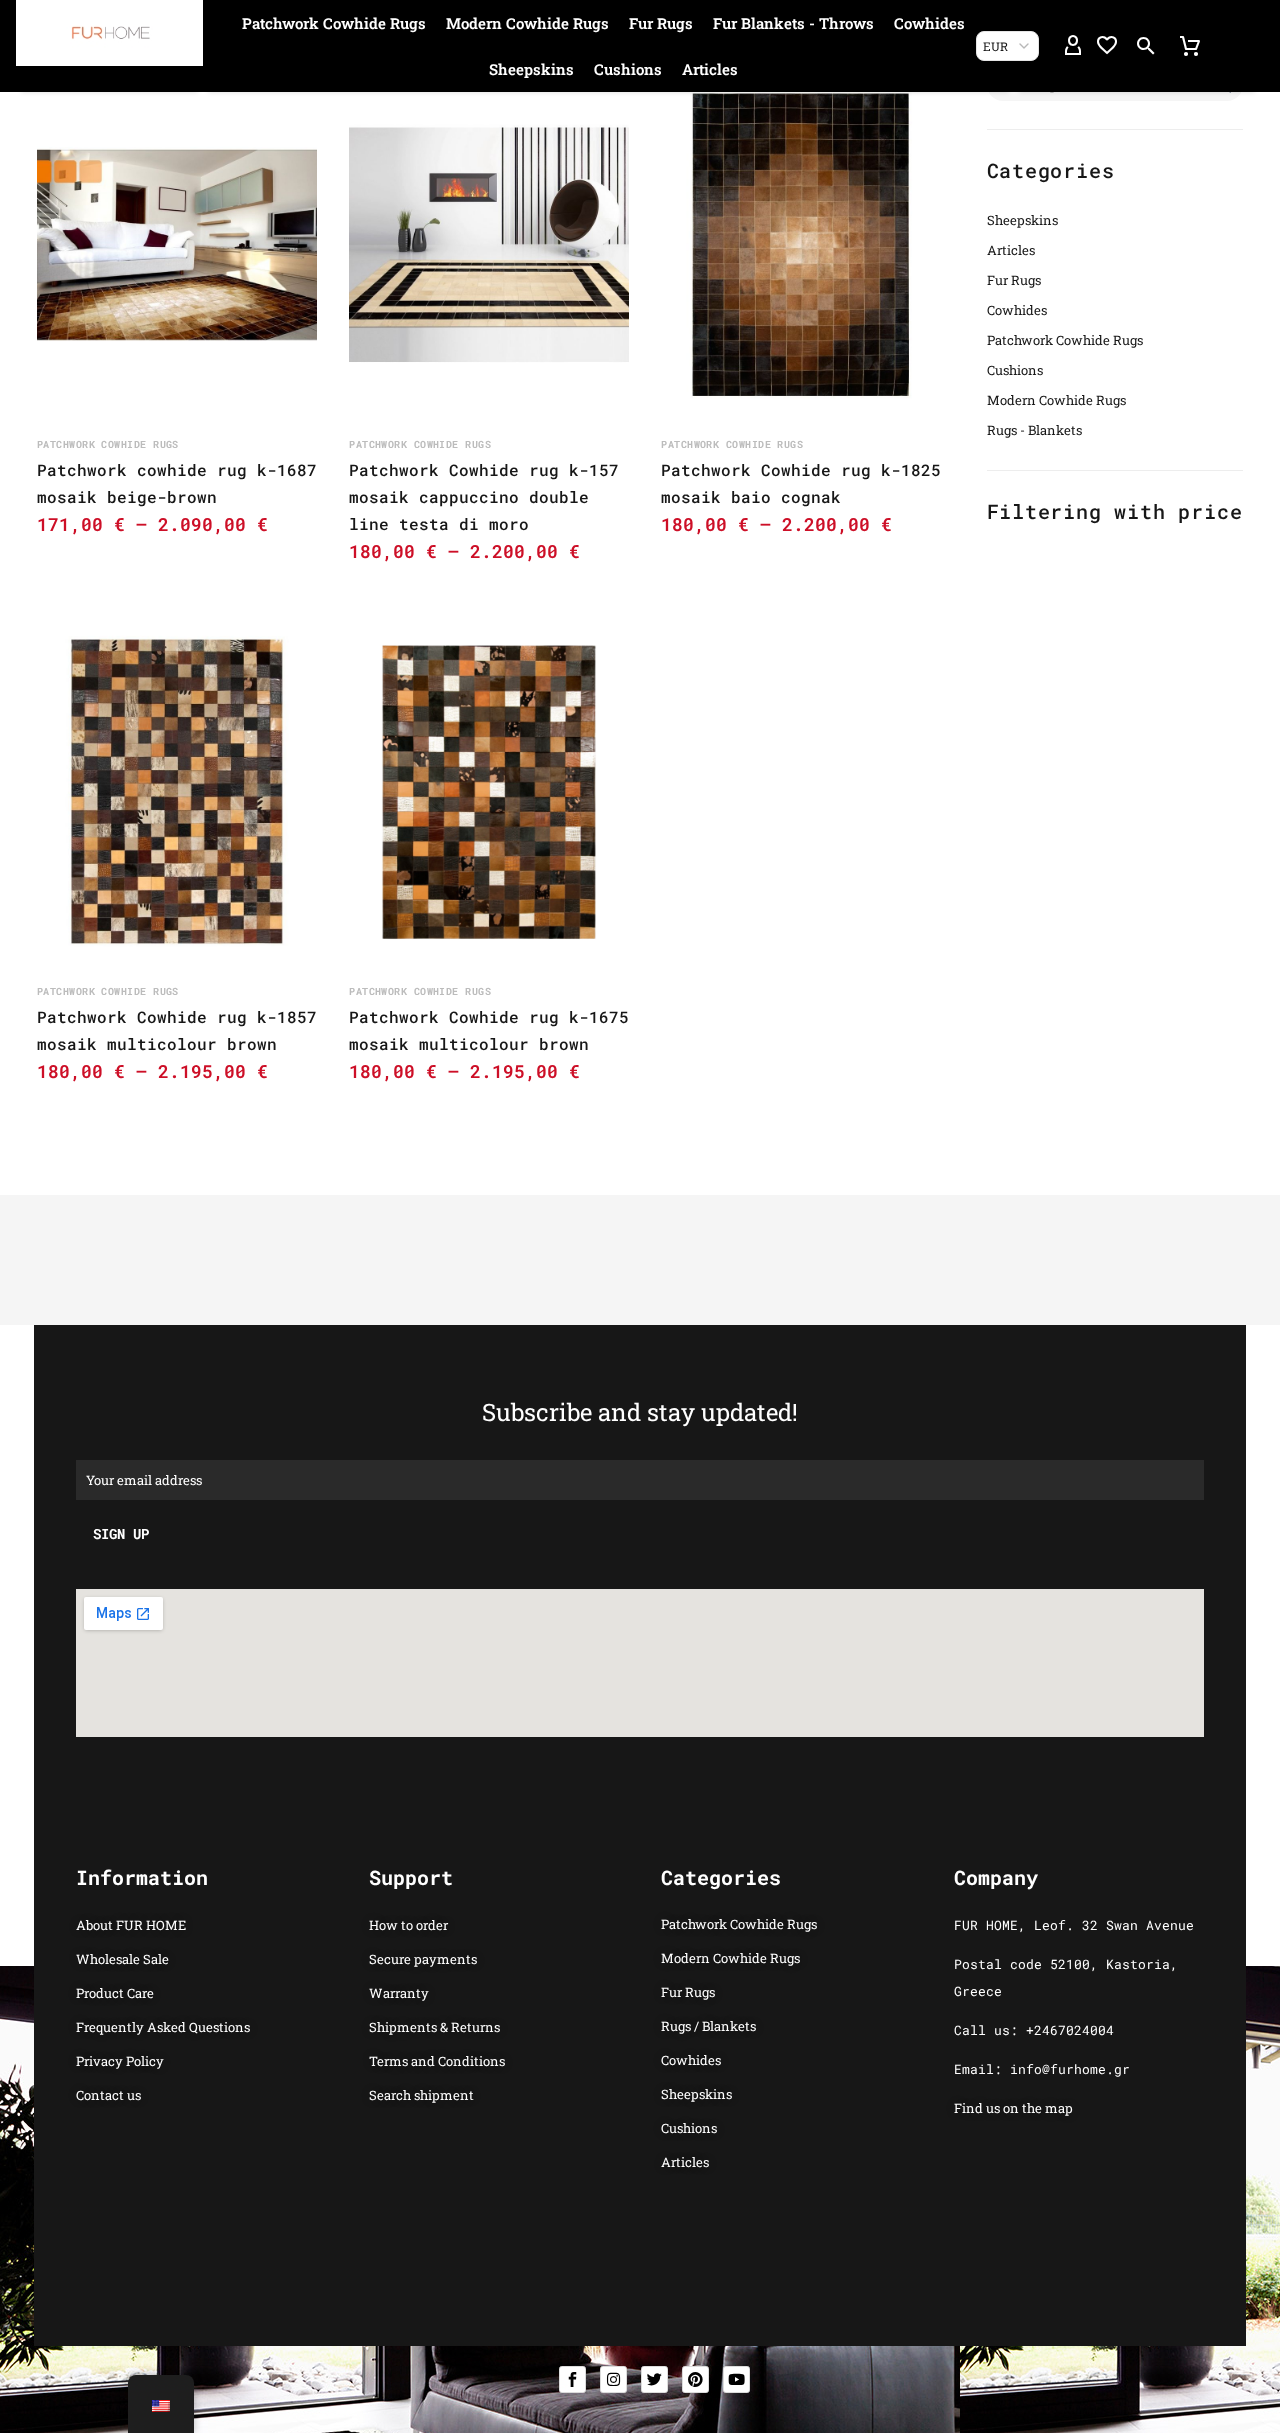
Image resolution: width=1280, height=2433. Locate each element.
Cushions (628, 69)
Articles (710, 69)
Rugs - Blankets (1034, 430)
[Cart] (1190, 46)
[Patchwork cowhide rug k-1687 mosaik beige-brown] (177, 245)
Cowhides (929, 23)
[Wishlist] (1107, 46)
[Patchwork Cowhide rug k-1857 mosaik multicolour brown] (177, 792)
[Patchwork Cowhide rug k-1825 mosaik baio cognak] (801, 245)
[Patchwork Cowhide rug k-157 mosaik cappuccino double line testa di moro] (489, 245)
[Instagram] (613, 2379)
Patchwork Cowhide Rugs (334, 23)
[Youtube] (736, 2379)
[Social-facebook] (572, 2379)
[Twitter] (654, 2379)
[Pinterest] (695, 2379)
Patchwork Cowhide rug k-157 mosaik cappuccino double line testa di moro (484, 496)
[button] (1146, 46)
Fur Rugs (661, 23)
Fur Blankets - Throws (793, 23)
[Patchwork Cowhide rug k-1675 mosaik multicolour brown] (489, 792)
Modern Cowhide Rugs (527, 23)
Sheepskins (531, 69)
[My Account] (1073, 46)
